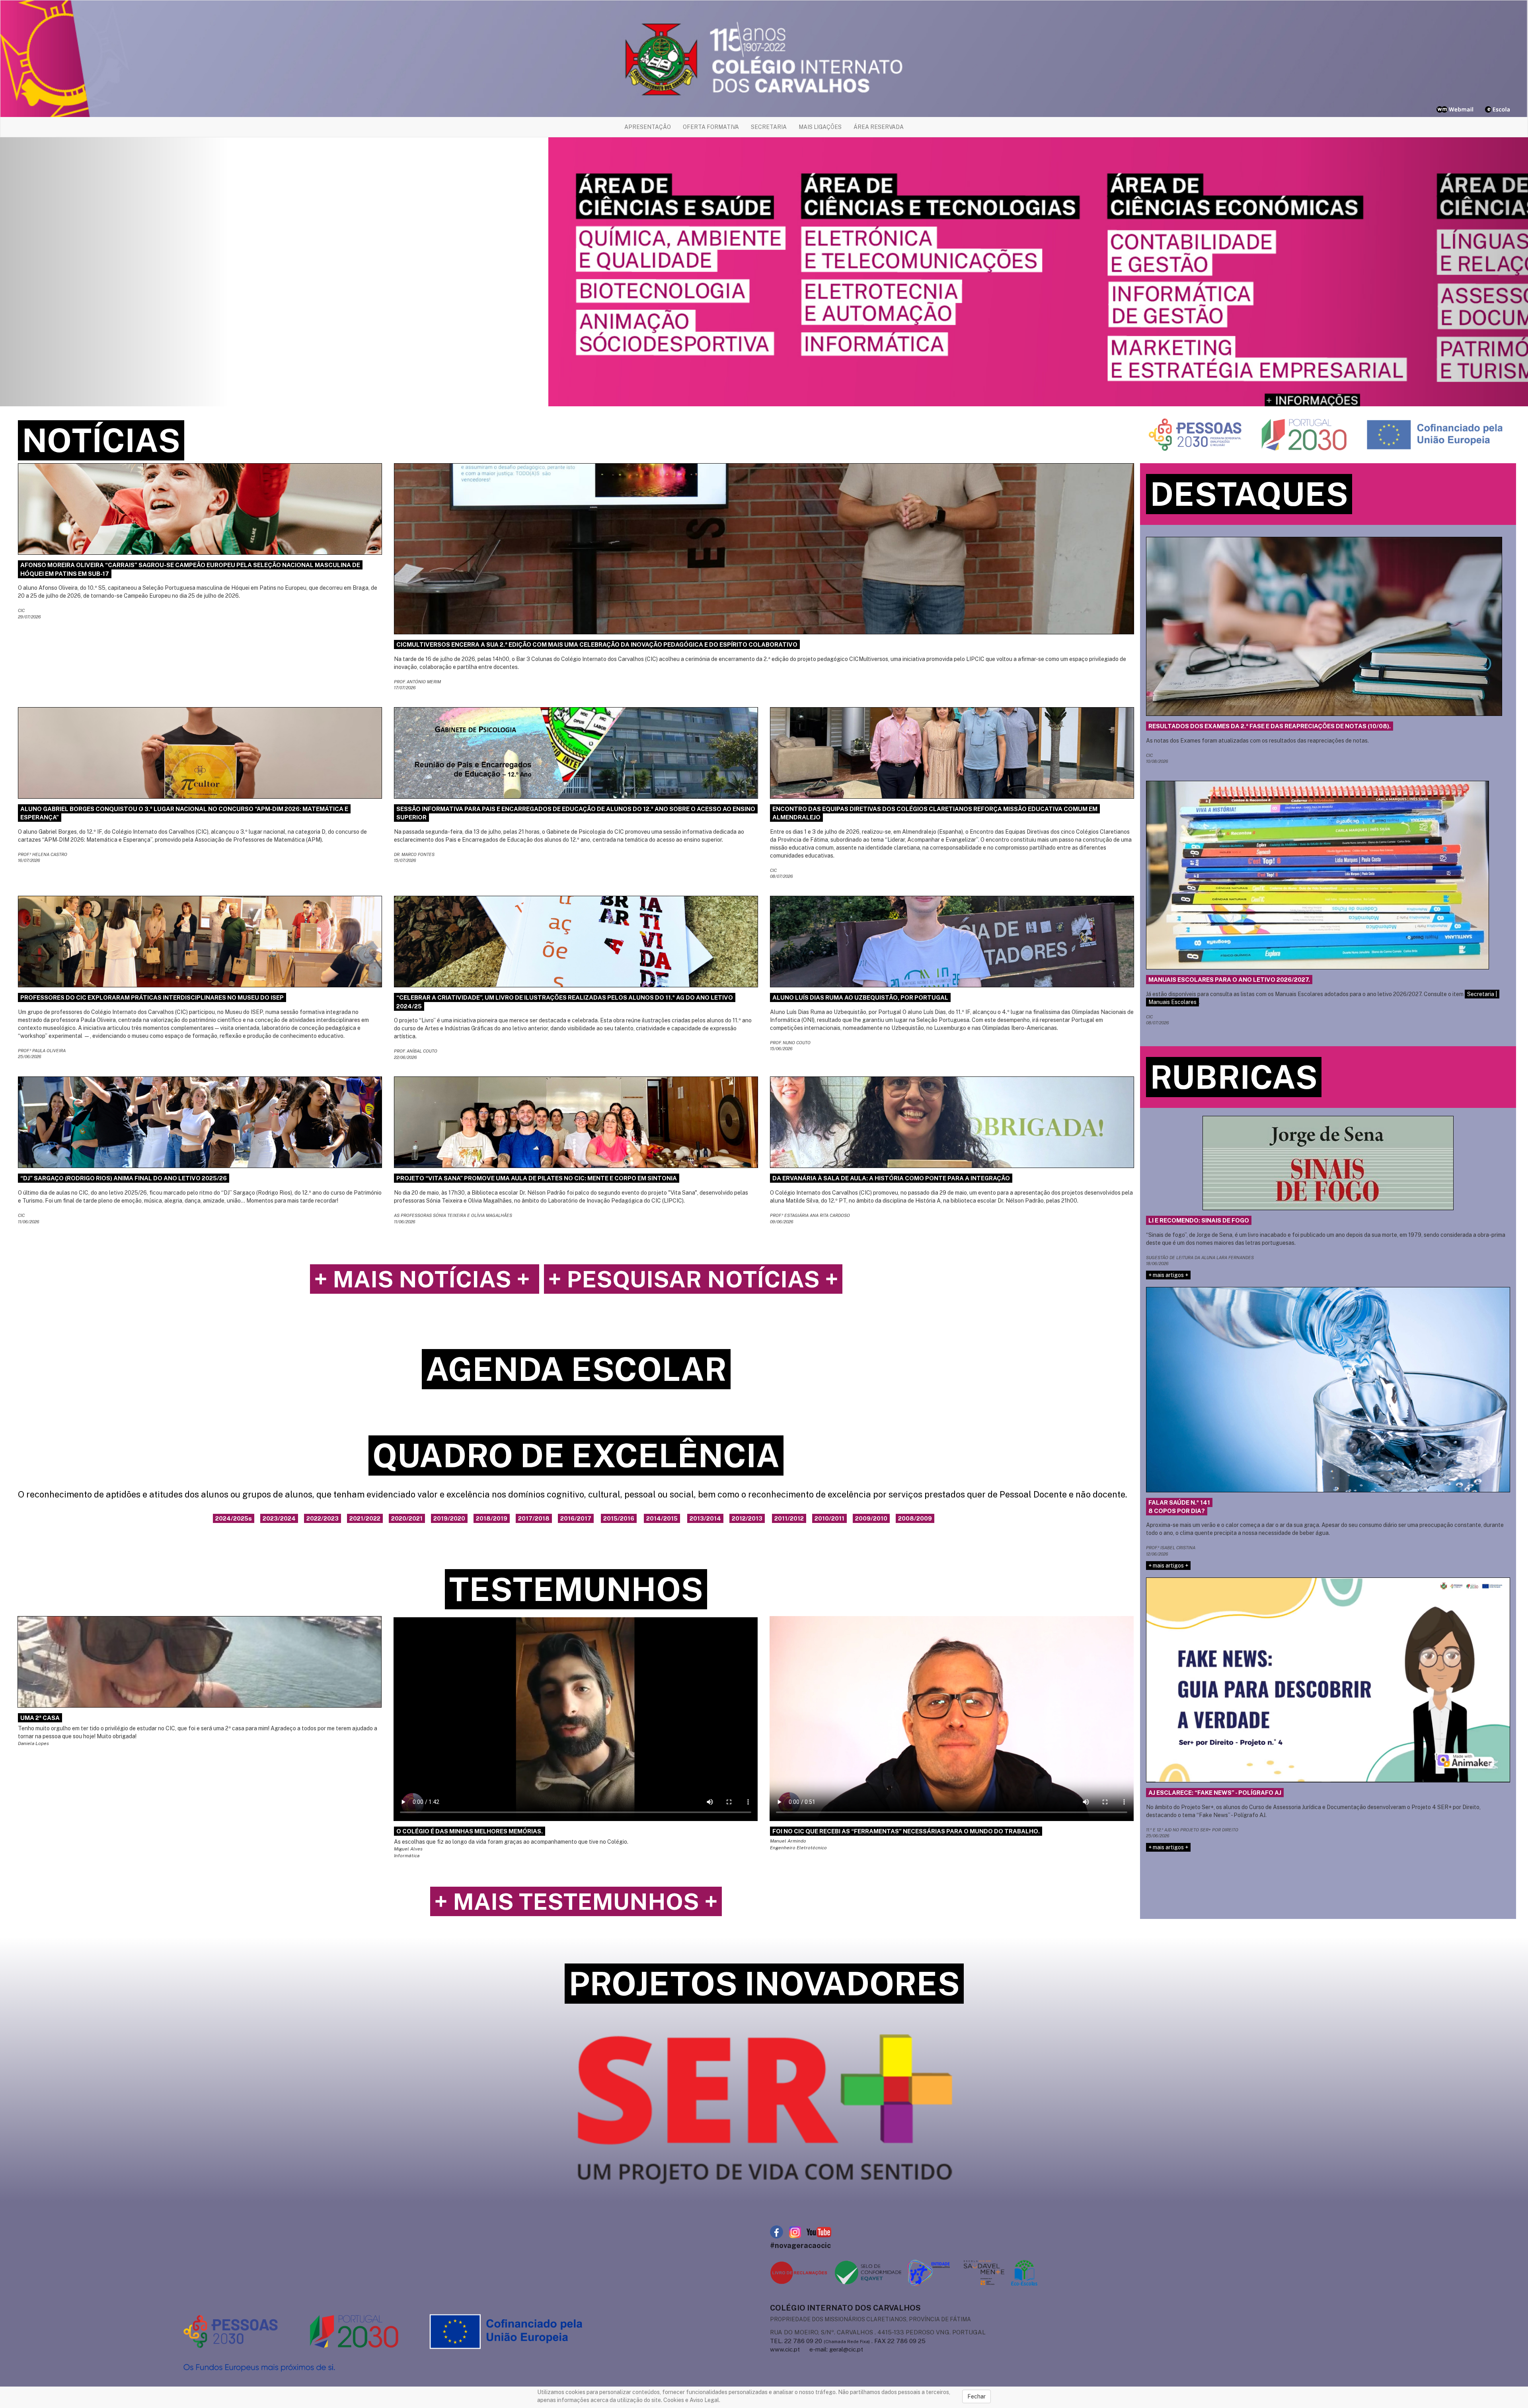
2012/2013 (747, 1518)
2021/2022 (365, 1518)
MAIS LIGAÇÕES (820, 127)
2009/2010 (871, 1518)
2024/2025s (234, 1518)
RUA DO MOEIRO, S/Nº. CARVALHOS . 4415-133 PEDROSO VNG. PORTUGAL (878, 2332)
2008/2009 (915, 1518)
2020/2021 (407, 1518)
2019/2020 (449, 1518)
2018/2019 (492, 1518)
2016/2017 (576, 1518)
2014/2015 (662, 1518)
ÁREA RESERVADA (879, 127)
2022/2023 (323, 1518)
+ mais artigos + (1168, 1275)
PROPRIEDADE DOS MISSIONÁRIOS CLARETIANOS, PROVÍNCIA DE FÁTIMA (870, 2319)
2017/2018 (534, 1518)
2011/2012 (789, 1518)
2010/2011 (829, 1518)
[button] (115, 272)
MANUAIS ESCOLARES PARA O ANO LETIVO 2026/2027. (1229, 980)
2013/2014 (705, 1518)
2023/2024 (279, 1518)
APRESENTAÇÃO (648, 127)
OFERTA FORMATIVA (711, 127)
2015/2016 (619, 1518)
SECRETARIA (769, 127)
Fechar (976, 2396)
